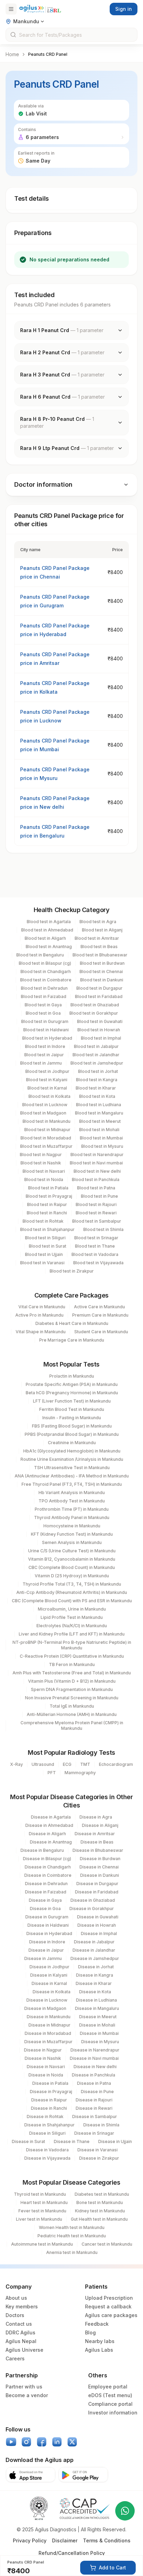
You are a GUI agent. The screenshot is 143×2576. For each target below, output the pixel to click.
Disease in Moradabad (48, 2033)
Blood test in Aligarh (45, 938)
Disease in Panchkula (94, 2075)
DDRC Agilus (20, 2332)
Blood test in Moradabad (46, 1138)
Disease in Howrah (97, 1925)
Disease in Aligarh (47, 1834)
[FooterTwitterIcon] (72, 2442)
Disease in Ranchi (49, 2108)
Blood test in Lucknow (45, 1105)
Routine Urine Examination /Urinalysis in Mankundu (72, 1459)
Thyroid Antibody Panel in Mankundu (72, 1517)
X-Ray (16, 1764)
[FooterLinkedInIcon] (57, 2442)
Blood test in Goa (43, 1013)
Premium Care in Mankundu (100, 1315)
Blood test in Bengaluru (40, 955)
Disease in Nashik (43, 2058)
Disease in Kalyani (49, 1975)
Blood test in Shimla (103, 1229)
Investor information (113, 2413)
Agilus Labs (99, 2350)
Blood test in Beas (99, 947)
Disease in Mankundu (49, 2017)
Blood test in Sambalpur (97, 1221)
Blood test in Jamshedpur (97, 1063)
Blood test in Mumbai (101, 1138)
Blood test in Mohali (99, 1130)
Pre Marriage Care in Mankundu (72, 1340)
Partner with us (24, 2387)
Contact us (19, 2324)
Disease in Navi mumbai (94, 2058)
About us (16, 2298)
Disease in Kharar (94, 1983)
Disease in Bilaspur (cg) (47, 1859)
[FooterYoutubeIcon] (11, 2442)
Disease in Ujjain (115, 2141)
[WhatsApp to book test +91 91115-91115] (125, 2511)
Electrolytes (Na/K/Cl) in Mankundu (72, 1626)
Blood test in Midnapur (47, 1130)
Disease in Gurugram (47, 1917)
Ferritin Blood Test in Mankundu (72, 1409)
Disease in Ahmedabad (49, 1825)
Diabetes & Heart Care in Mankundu (72, 1323)
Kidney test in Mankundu (100, 2211)
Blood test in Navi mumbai (96, 1163)
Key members (22, 2306)
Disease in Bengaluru (42, 1850)
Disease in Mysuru (100, 2042)
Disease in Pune (97, 2092)
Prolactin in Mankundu (72, 1376)
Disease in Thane (72, 2141)
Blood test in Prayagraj (49, 1196)
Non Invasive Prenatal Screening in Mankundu (72, 1698)
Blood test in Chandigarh (46, 972)
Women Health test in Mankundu (72, 2227)
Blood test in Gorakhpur (94, 1013)
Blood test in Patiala (48, 1188)
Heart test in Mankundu (44, 2202)
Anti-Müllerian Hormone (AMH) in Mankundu (72, 1714)
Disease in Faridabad (97, 1892)
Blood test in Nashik (41, 1163)
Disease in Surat (28, 2141)
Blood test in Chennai (101, 972)
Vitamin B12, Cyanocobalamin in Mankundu (72, 1559)
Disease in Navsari (46, 2067)
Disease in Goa (45, 1909)
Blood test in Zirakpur (72, 1271)
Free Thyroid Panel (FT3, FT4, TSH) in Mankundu (72, 1484)
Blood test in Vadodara (95, 1254)
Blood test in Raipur (47, 1204)
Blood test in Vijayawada (98, 1263)
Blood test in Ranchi (47, 1213)
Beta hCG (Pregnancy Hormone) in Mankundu (72, 1393)
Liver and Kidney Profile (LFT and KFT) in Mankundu (72, 1634)
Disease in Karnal (49, 1983)
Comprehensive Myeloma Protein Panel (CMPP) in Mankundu (72, 1725)
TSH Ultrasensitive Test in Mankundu (72, 1468)
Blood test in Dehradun (44, 988)
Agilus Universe (24, 2350)
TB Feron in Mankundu (72, 1664)
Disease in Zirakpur (99, 2158)
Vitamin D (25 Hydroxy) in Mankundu (72, 1576)
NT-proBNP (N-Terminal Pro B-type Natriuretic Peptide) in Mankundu (72, 1645)
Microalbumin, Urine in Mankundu (72, 1609)
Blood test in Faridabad (99, 996)
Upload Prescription (109, 2298)
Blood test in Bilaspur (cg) (45, 963)
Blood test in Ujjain (44, 1254)
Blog (90, 2332)
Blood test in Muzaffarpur (46, 1146)
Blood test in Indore (45, 1046)
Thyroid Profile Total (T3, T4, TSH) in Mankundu (72, 1584)
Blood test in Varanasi (42, 1263)
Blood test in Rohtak (43, 1221)
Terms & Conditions (107, 2540)
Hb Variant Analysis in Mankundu (72, 1493)
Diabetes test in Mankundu (102, 2194)
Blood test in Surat (48, 1246)
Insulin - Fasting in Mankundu (72, 1418)
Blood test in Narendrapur (97, 1155)
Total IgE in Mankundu (72, 1706)
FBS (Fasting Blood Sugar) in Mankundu (72, 1426)
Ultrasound (43, 1764)
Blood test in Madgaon (43, 1113)
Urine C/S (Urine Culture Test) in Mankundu (72, 1551)
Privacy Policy (30, 2540)
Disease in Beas (97, 1842)
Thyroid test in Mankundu (40, 2194)
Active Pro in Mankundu (39, 1315)
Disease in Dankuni (100, 1875)
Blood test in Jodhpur (47, 1071)
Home (12, 54)
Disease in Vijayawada (47, 2158)
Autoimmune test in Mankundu (42, 2244)
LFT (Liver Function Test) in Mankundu (72, 1401)
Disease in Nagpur (43, 2050)
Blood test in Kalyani (47, 1080)
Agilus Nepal (21, 2341)
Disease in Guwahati (98, 1917)
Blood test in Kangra (97, 1080)
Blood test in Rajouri (96, 1204)
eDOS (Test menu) (110, 2395)
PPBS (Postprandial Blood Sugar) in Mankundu (72, 1434)
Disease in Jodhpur (49, 1967)
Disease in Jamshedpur (95, 1958)
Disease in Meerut (98, 2017)
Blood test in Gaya (43, 1005)
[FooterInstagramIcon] (26, 2442)
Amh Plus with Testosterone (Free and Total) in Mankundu (72, 1673)
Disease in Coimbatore (48, 1875)
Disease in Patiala (50, 2083)
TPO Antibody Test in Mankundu (72, 1501)
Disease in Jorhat (96, 1967)
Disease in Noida (46, 2075)
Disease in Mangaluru (97, 2008)
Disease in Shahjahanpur (49, 2125)
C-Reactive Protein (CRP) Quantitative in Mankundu (72, 1656)
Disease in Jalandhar (94, 1950)
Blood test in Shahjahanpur (47, 1229)
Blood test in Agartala (49, 922)
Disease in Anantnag (51, 1842)
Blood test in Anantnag (49, 947)
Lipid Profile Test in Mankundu (72, 1617)
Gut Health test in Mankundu (99, 2219)
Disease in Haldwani (48, 1925)
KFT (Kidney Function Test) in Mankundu (72, 1534)
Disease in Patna (94, 2083)
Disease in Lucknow (47, 2000)
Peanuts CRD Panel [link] (48, 54)
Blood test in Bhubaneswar (100, 955)
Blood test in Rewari (96, 1213)
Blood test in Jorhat (98, 1071)
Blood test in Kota (97, 1096)
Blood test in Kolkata (49, 1096)
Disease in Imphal (99, 1933)
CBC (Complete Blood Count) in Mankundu (72, 1567)
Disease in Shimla (101, 2125)
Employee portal (108, 2387)
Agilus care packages (111, 2315)
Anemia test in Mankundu (72, 2252)
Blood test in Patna (96, 1188)
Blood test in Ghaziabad (95, 1005)
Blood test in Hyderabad (47, 1038)
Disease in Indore (47, 1942)
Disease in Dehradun (46, 1884)
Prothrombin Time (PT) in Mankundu (72, 1509)
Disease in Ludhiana (96, 2000)
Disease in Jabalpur (94, 1942)
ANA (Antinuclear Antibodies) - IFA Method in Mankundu (72, 1476)
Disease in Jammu (43, 1958)
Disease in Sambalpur (95, 2117)
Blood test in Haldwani (46, 1030)
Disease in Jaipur (46, 1950)
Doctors (15, 2315)
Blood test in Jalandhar (96, 1055)
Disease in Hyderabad (49, 1933)
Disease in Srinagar (94, 2133)
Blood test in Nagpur (41, 1155)
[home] (40, 9)
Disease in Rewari (94, 2108)
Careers (15, 2358)
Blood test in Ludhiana (99, 1105)
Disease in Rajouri (94, 2100)
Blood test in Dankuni (102, 980)
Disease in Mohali (97, 2025)
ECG (67, 1764)
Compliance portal (110, 2404)
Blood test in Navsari (44, 1171)
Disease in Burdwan (100, 1859)
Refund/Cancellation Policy (72, 2553)
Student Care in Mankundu (101, 1332)
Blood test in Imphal (101, 1038)
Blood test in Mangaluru (99, 1113)
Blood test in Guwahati (100, 1021)
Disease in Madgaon (45, 2008)
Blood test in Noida (44, 1179)
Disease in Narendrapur (95, 2050)
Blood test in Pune (99, 1196)
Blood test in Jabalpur (96, 1046)
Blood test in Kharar (96, 1088)
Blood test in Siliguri (45, 1238)
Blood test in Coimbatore (46, 980)
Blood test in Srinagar (96, 1238)
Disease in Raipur (49, 2100)
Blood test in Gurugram (45, 1021)
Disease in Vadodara (47, 2150)
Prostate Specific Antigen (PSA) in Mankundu (72, 1384)
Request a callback (108, 2306)
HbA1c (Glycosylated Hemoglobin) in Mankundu (72, 1451)
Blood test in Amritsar (97, 938)
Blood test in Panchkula (96, 1179)
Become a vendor (27, 2395)
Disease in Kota (95, 1992)
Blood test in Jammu (41, 1063)
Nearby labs (100, 2341)
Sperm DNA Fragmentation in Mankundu (72, 1689)
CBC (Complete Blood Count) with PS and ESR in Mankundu (72, 1601)
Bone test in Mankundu (100, 2202)
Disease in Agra (96, 1817)
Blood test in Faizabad (44, 996)
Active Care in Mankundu (99, 1307)
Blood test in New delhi (97, 1171)
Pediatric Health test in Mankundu (72, 2236)
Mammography (80, 1773)
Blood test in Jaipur (44, 1055)
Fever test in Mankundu (42, 2211)
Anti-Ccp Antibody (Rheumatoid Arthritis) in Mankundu (72, 1592)
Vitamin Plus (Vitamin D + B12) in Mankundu (72, 1681)
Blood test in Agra (98, 922)
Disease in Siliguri (47, 2133)
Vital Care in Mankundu (42, 1307)
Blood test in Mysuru (102, 1146)
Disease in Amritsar (95, 1834)
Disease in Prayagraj (51, 2092)
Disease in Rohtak (45, 2117)
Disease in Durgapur (97, 1884)
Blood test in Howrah (99, 1030)
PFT (52, 1773)
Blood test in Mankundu (47, 1121)
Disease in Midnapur (49, 2025)
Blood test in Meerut (100, 1121)
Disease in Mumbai (99, 2033)
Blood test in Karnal (47, 1088)
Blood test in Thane (95, 1246)
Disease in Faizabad (46, 1892)
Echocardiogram (116, 1764)
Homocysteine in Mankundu (72, 1526)
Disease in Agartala (51, 1817)
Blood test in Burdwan (102, 963)
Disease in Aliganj (100, 1825)
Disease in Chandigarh (48, 1867)
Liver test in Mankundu (39, 2219)
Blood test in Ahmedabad (47, 930)
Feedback (97, 2324)
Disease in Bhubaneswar (98, 1850)
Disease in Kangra (95, 1975)
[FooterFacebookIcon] (42, 2442)
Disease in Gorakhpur (92, 1909)
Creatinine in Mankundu (72, 1443)
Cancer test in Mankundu (107, 2244)
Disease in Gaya (45, 1900)
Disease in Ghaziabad (93, 1900)
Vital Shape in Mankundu (41, 1332)
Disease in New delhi (95, 2067)
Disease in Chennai (99, 1867)
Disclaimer (65, 2540)
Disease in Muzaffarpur (48, 2042)
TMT (85, 1764)
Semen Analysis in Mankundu (72, 1542)
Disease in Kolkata (52, 1992)
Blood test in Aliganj (102, 930)
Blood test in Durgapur (99, 988)
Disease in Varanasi (98, 2150)
